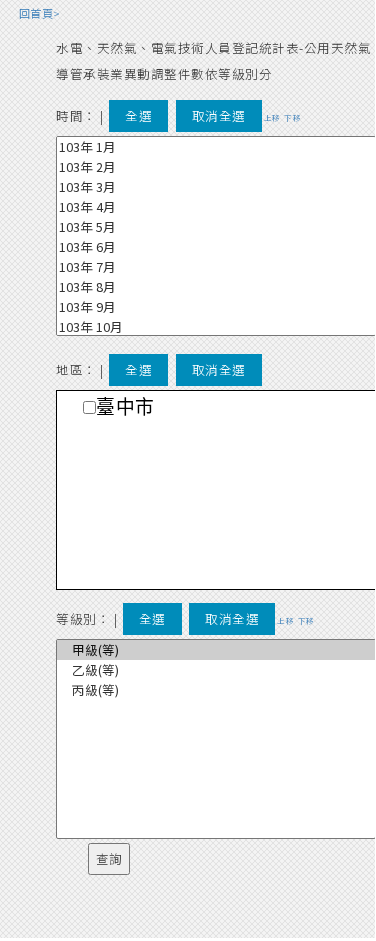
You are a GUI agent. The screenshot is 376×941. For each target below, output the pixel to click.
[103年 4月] (216, 207)
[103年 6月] (216, 247)
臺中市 (125, 407)
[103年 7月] (216, 267)
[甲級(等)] (216, 650)
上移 (272, 117)
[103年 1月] (216, 147)
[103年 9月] (216, 307)
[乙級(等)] (216, 670)
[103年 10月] (216, 327)
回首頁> (40, 13)
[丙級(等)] (216, 690)
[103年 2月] (216, 167)
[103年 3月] (216, 187)
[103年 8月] (216, 287)
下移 (292, 117)
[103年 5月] (216, 227)
